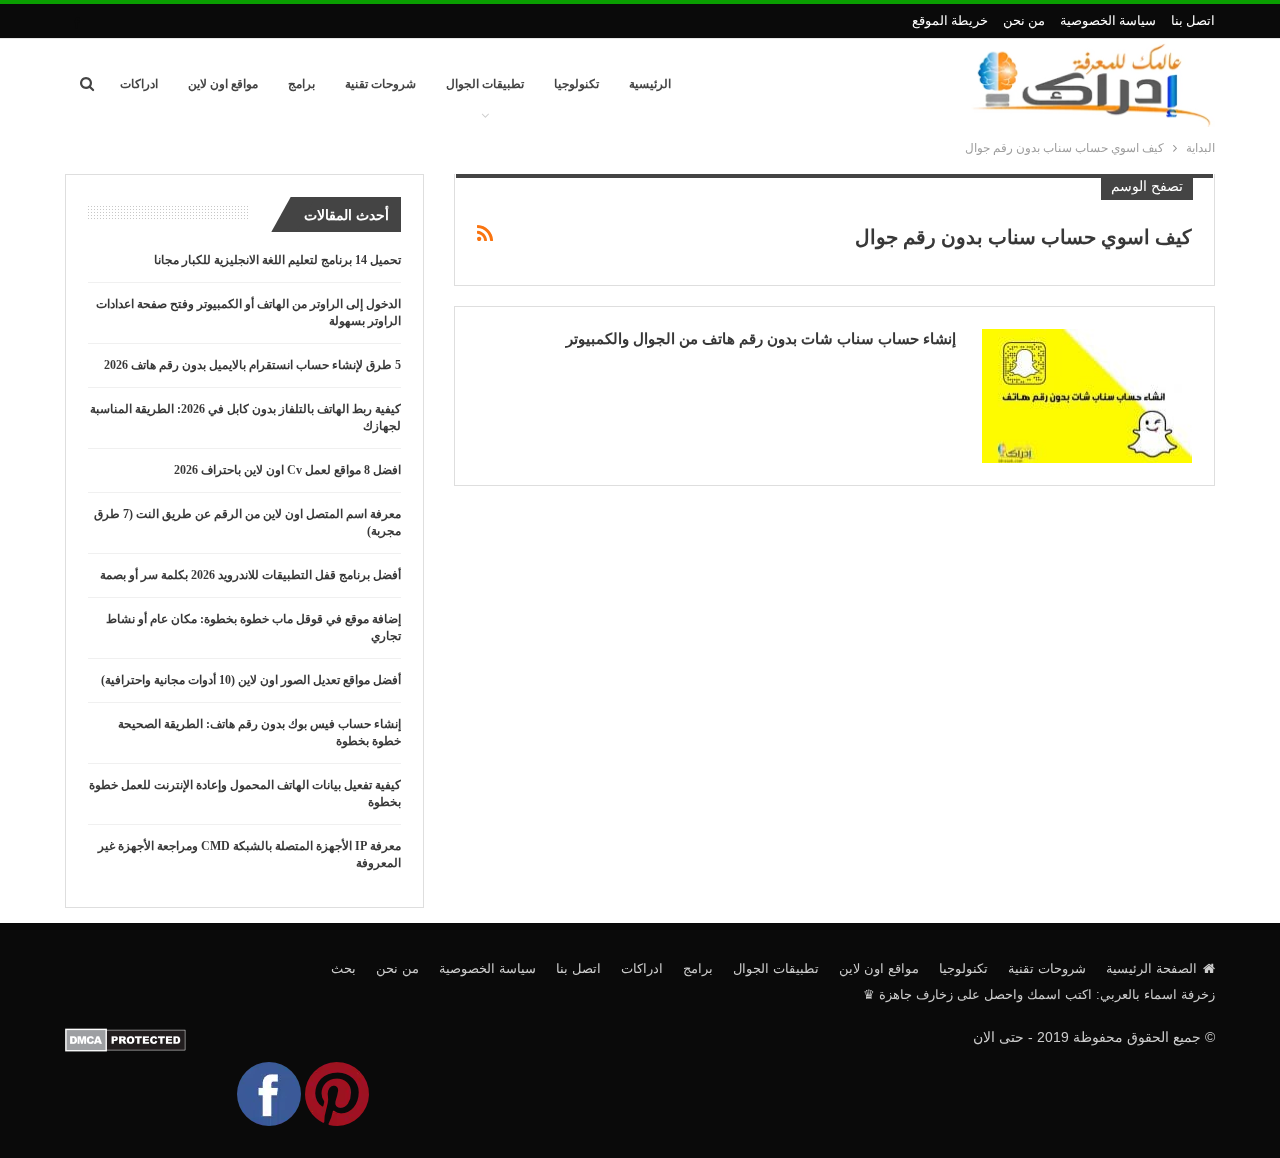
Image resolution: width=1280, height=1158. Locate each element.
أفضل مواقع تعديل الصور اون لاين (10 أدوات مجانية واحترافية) (251, 680)
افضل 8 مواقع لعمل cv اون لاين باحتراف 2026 (287, 470)
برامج (301, 84)
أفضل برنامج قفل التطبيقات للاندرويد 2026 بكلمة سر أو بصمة (250, 575)
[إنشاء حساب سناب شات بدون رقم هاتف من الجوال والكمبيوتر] (1087, 396)
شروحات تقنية (380, 84)
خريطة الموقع (950, 20)
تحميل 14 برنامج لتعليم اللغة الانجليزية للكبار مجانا (277, 260)
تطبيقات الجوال (485, 84)
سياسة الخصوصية (1108, 20)
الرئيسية (650, 84)
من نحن (1024, 20)
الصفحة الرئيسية (1151, 968)
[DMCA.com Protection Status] (125, 1039)
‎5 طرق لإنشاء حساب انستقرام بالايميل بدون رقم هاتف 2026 (252, 365)
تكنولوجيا (576, 84)
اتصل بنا (1193, 20)
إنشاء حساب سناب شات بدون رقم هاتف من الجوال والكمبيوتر (761, 339)
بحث (343, 968)
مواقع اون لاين (223, 84)
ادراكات (139, 84)
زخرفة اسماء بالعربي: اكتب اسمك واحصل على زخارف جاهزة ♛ (1039, 994)
